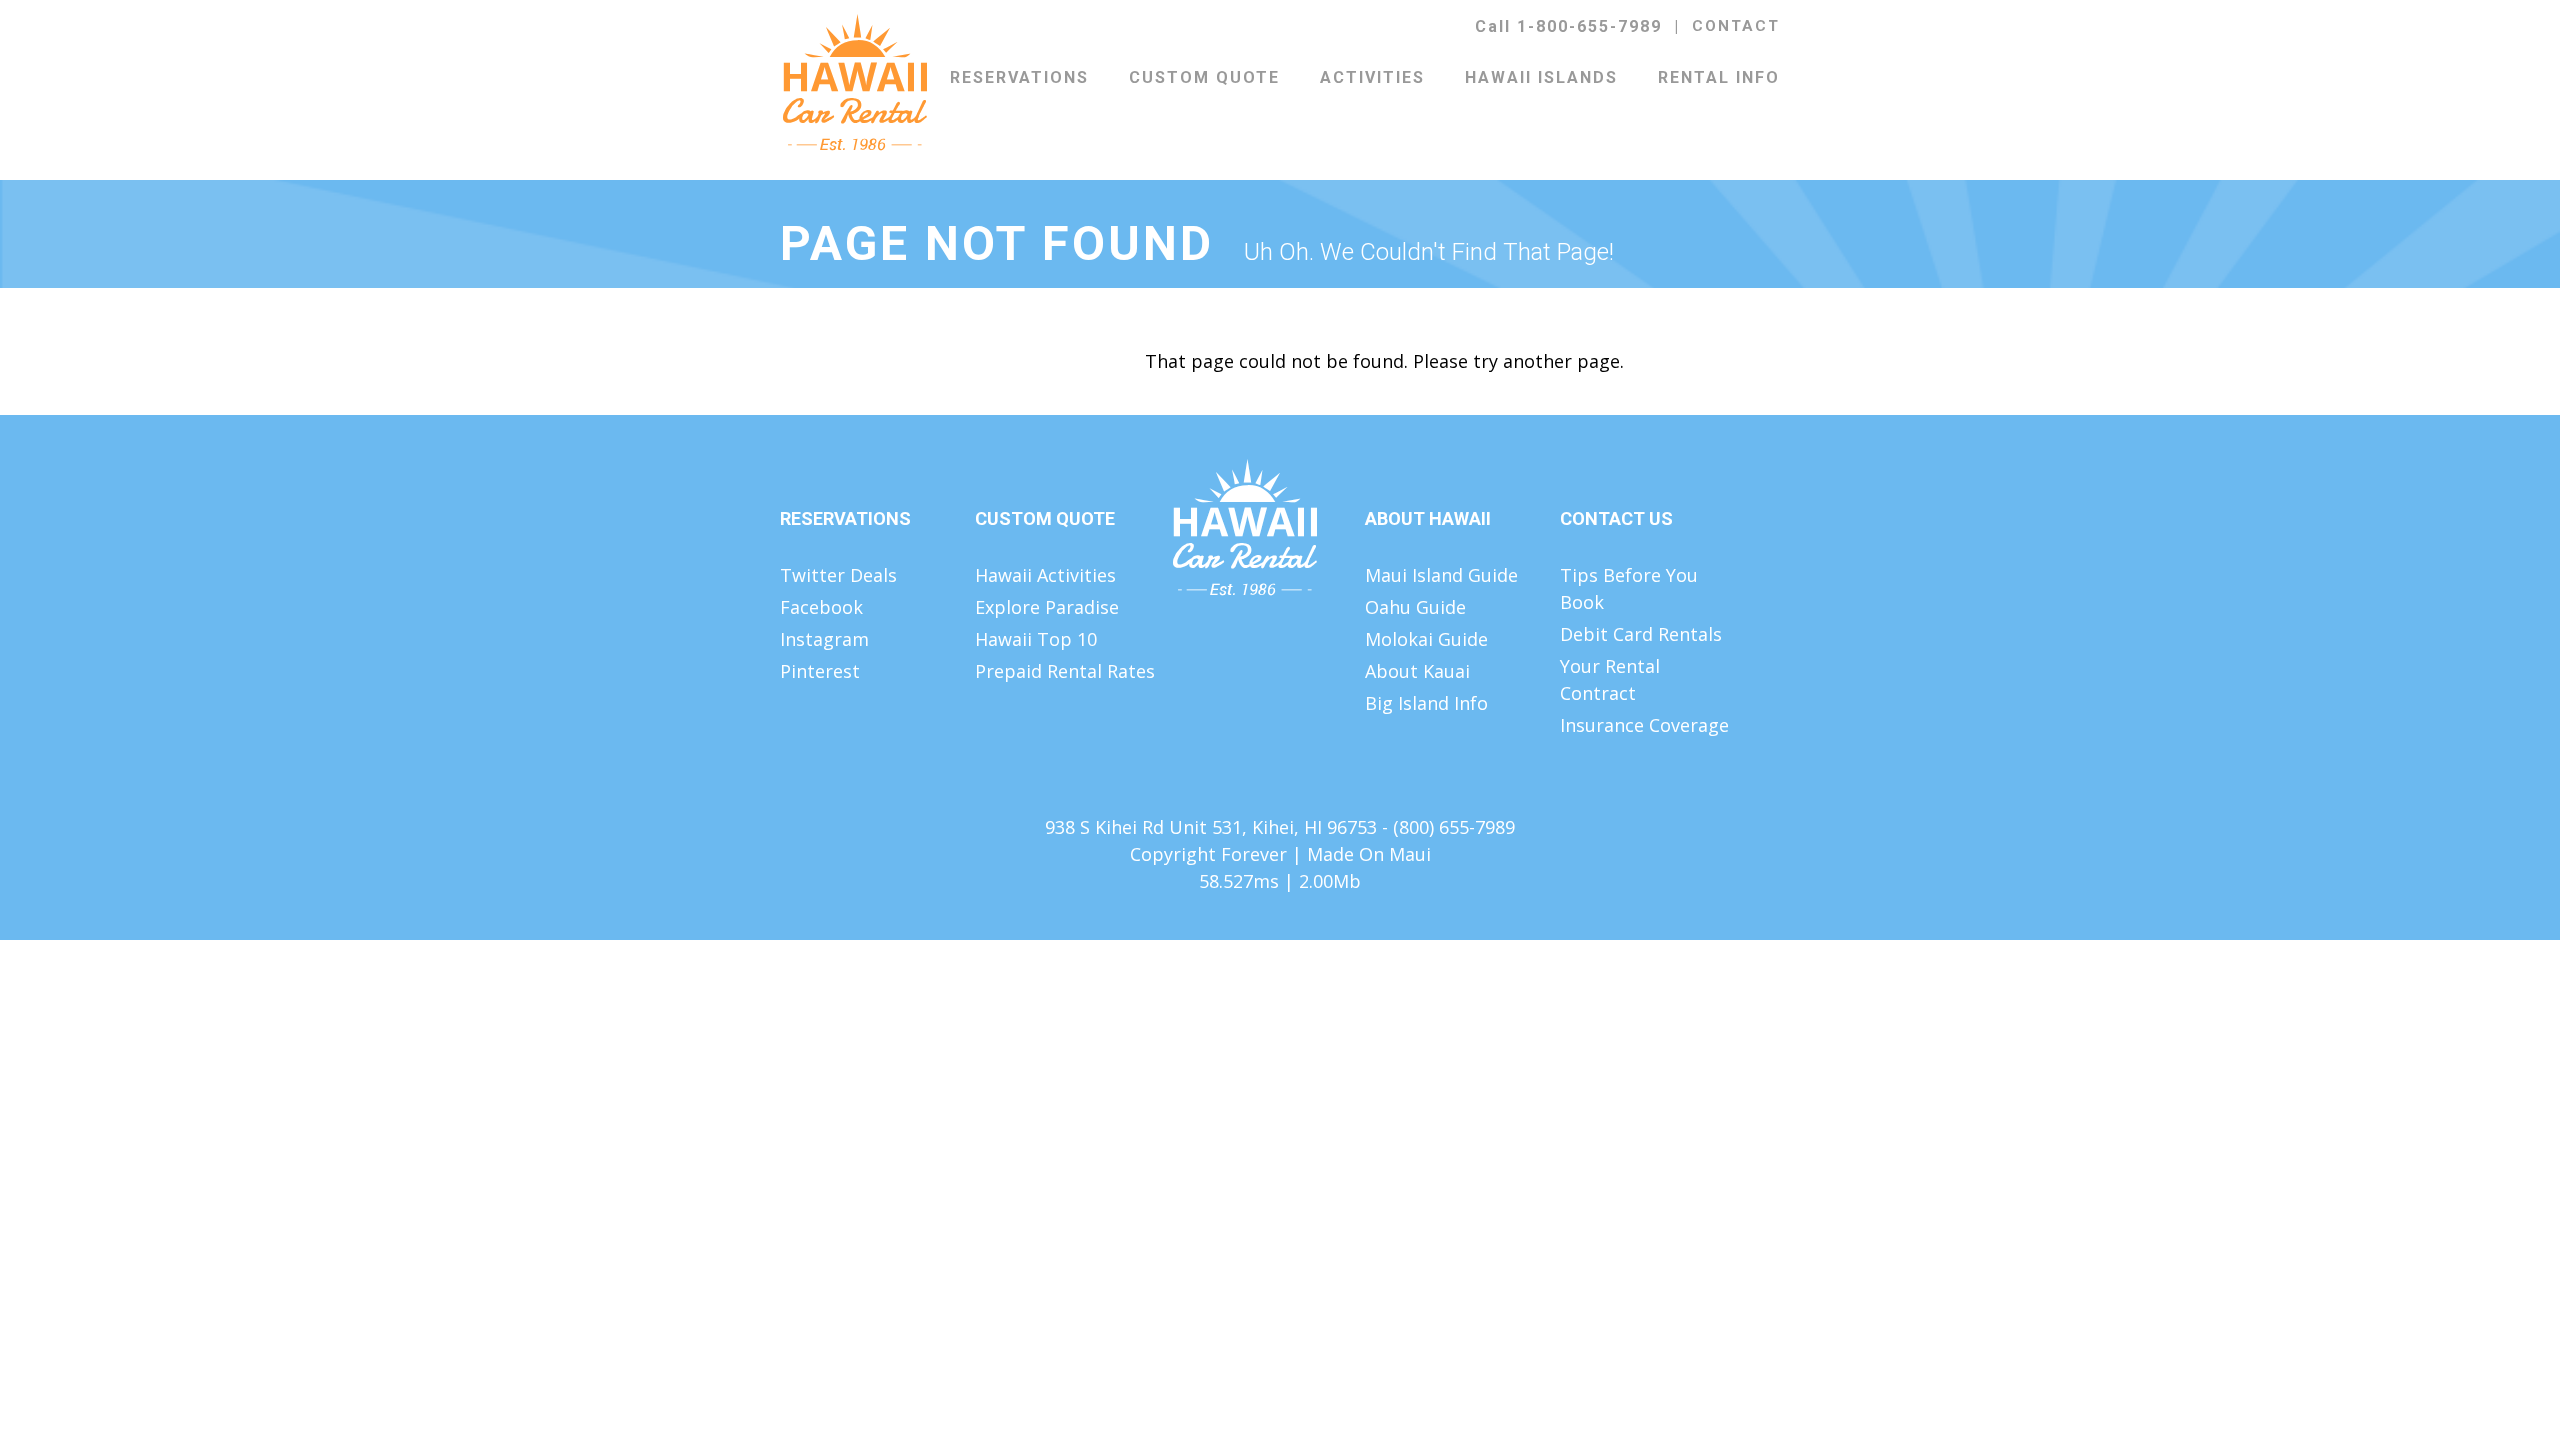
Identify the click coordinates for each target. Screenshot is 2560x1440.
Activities (1372, 77)
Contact (1736, 26)
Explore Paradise (1047, 607)
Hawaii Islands (1541, 77)
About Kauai (1417, 671)
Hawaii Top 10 (1036, 639)
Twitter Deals (838, 575)
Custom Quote (1204, 77)
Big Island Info (1426, 703)
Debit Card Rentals (1641, 634)
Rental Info (1719, 77)
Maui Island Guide (1441, 575)
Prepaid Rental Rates (1065, 671)
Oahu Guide (1415, 607)
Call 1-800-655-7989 (1568, 26)
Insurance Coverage (1644, 725)
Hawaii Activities (1045, 575)
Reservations (1019, 77)
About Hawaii (1428, 518)
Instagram (824, 639)
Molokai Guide (1426, 639)
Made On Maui (1369, 854)
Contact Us (1616, 518)
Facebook (821, 607)
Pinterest (820, 671)
